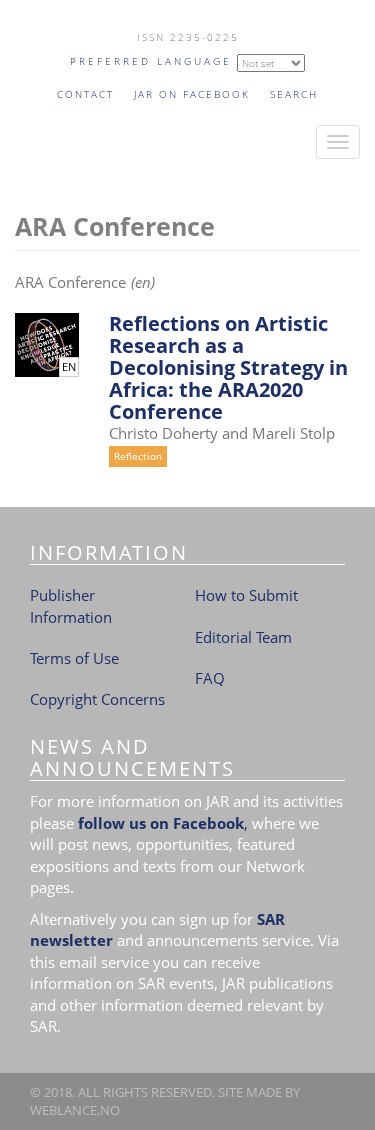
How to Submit (246, 595)
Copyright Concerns (97, 699)
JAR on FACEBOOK (192, 94)
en (69, 367)
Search (294, 94)
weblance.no (75, 1110)
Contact (85, 94)
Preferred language (151, 61)
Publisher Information (71, 605)
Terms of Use (74, 658)
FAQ (210, 678)
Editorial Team (243, 637)
